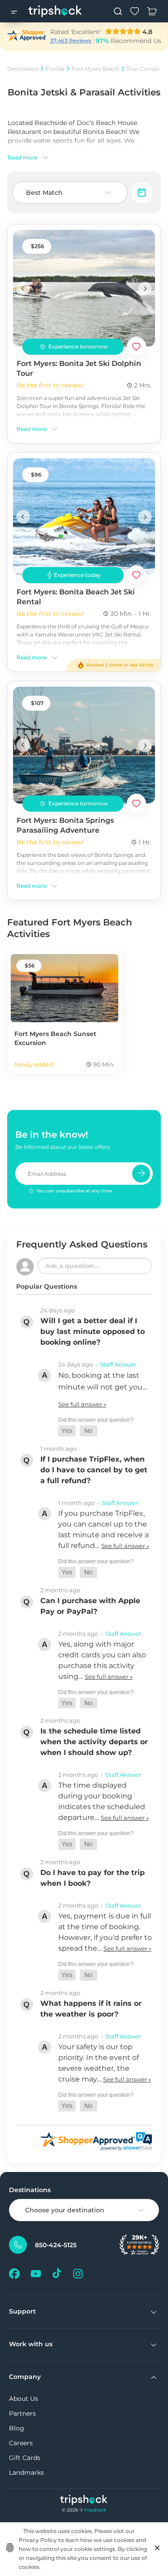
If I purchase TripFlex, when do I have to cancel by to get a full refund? (94, 1470)
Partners (22, 2413)
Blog (17, 2428)
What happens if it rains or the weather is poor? (91, 2009)
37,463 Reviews (71, 41)
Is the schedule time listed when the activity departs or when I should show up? (94, 1742)
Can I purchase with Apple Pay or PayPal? (90, 1606)
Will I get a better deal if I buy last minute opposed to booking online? (93, 1331)
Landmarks (26, 2473)
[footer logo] (84, 2501)
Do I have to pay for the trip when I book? (93, 1878)
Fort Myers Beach (95, 69)
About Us (24, 2399)
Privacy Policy (38, 2540)
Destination (23, 69)
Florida (55, 69)
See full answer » (82, 1404)
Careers (21, 2443)
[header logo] (55, 11)
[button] (67, 1431)
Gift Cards (25, 2458)
